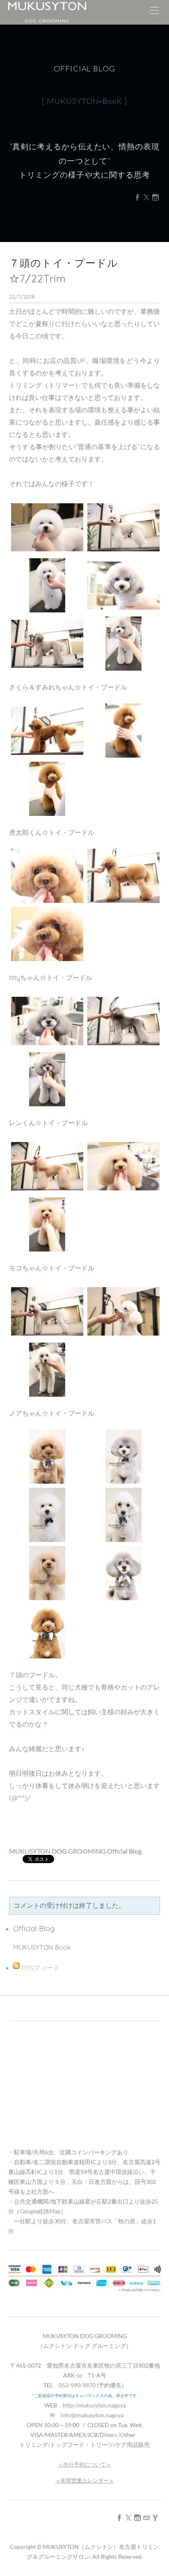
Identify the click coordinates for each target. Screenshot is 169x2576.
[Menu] (155, 12)
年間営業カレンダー (85, 2480)
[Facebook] (137, 197)
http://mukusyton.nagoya (94, 2405)
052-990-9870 (77, 2385)
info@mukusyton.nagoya (92, 2415)
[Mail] (146, 2518)
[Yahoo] (155, 2518)
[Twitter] (146, 197)
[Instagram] (155, 197)
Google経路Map (40, 2211)
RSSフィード (41, 1968)
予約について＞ (92, 2464)
